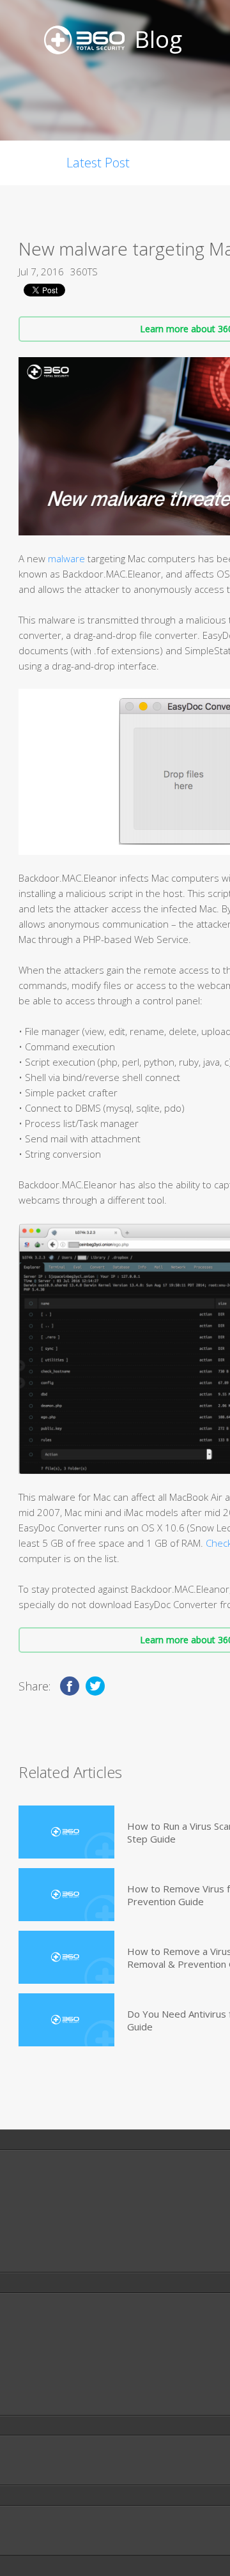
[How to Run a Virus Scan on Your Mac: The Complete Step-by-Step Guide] (66, 1832)
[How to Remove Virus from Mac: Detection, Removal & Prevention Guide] (66, 1895)
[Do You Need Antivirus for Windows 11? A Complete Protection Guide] (66, 2020)
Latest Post (98, 163)
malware (66, 558)
